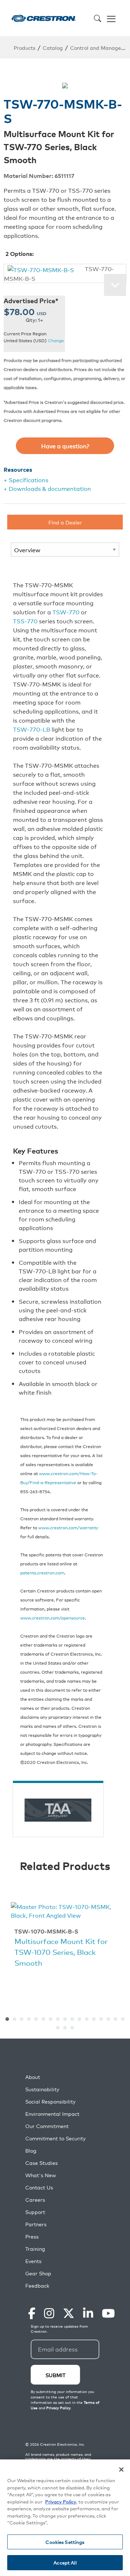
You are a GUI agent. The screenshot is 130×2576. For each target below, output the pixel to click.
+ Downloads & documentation (47, 488)
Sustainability (42, 2089)
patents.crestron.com (42, 1572)
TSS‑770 (25, 621)
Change (56, 341)
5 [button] (36, 2019)
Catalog (53, 47)
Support (35, 2212)
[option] (65, 1936)
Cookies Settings (65, 2542)
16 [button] (116, 2019)
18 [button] (58, 2028)
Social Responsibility (50, 2102)
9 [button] (65, 2019)
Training (35, 2249)
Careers (35, 2200)
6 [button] (43, 2019)
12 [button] (87, 2019)
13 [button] (94, 2019)
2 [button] (14, 2019)
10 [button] (72, 2019)
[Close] (121, 2470)
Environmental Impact (52, 2114)
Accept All (65, 2562)
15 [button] (108, 2019)
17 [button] (123, 2019)
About (33, 2077)
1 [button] (7, 2019)
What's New (41, 2175)
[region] (65, 2518)
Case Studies (42, 2163)
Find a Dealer (65, 522)
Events (33, 2261)
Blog (31, 2151)
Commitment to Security (55, 2138)
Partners (36, 2224)
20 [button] (72, 2028)
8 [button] (58, 2019)
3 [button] (22, 2019)
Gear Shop (38, 2273)
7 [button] (51, 2019)
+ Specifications (26, 480)
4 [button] (29, 2019)
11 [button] (79, 2019)
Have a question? (65, 446)
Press (32, 2237)
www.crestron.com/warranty (68, 1527)
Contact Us (39, 2187)
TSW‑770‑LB (32, 729)
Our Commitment (47, 2126)
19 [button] (65, 2028)
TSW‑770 (66, 612)
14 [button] (101, 2019)
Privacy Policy (61, 2501)
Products (25, 47)
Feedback (37, 2286)
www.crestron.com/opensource (53, 1618)
